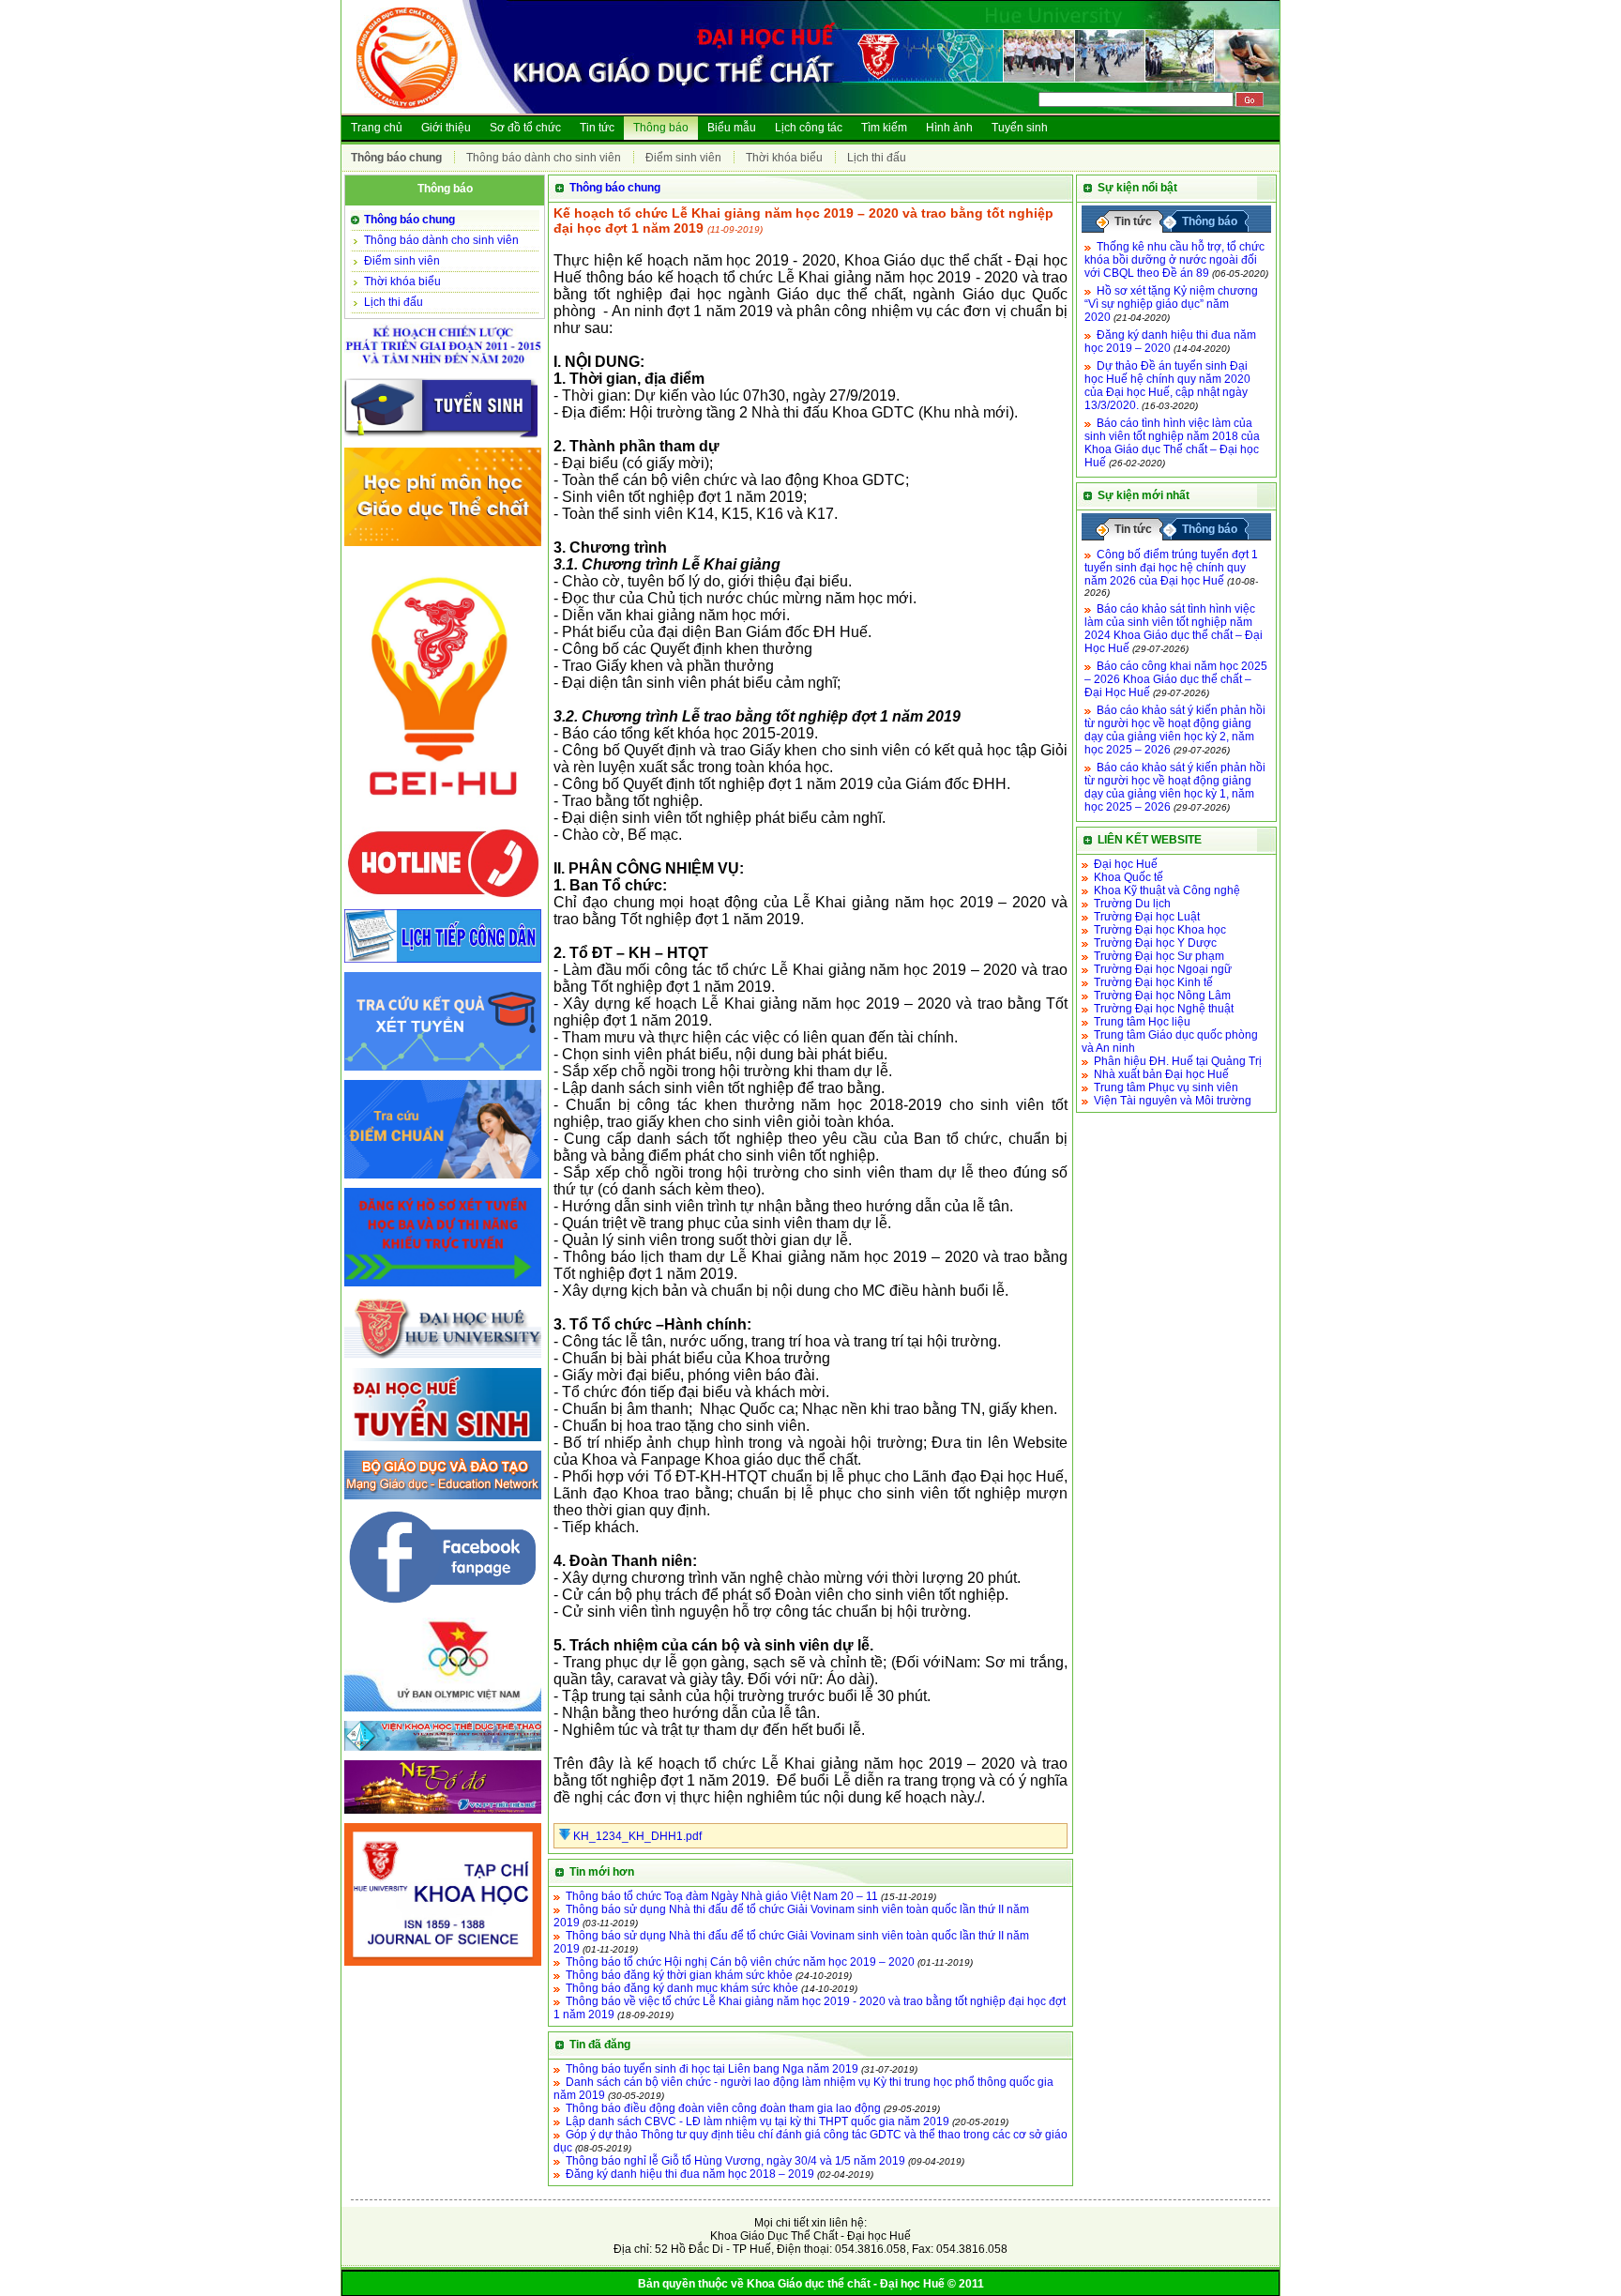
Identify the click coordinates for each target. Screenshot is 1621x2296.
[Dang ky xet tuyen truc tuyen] (443, 1287)
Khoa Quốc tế (1129, 877)
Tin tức (597, 128)
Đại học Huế (1126, 864)
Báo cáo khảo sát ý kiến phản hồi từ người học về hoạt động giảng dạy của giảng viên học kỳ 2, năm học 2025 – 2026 (1175, 730)
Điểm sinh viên (683, 158)
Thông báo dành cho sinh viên (544, 158)
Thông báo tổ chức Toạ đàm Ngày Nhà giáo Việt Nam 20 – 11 (722, 1896)
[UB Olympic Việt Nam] (443, 1712)
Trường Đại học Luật (1147, 917)
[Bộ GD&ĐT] (443, 1500)
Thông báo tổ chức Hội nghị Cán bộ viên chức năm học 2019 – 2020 (740, 1962)
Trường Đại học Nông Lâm (1162, 996)
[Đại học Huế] (443, 1360)
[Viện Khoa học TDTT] (443, 1752)
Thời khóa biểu (784, 158)
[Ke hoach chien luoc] (443, 370)
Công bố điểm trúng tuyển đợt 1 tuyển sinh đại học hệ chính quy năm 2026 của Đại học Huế (1171, 568)
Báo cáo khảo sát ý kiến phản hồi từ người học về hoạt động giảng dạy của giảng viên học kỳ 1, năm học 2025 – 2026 (1175, 787)
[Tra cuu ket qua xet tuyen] (443, 1072)
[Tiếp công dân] (443, 964)
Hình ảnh (949, 128)
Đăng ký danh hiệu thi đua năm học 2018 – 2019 (690, 2174)
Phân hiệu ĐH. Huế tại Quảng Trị (1178, 1061)
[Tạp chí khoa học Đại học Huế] (443, 1967)
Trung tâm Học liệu (1142, 1022)
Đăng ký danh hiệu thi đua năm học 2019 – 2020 (1170, 342)
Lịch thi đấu (877, 158)
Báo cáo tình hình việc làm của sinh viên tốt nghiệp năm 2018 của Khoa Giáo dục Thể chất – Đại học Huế (1172, 443)
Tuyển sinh (1020, 128)
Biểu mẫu (732, 128)
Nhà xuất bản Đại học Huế (1161, 1074)
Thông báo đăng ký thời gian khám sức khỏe (679, 1975)
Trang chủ (377, 128)
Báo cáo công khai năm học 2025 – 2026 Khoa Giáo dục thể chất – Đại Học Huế (1176, 679)
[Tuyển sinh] (443, 439)
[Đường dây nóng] (443, 901)
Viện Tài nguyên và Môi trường (1173, 1101)
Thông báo (661, 128)
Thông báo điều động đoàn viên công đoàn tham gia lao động (723, 2108)
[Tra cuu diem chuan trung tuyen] (443, 1179)
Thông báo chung (396, 158)
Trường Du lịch (1132, 904)
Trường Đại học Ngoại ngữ (1163, 969)
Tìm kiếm (884, 128)
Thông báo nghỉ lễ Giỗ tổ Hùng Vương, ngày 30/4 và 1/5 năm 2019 (735, 2161)
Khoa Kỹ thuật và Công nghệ (1167, 890)
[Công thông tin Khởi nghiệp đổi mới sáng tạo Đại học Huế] (443, 818)
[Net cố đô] (443, 1815)
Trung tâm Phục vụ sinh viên (1166, 1087)
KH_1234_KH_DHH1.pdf (636, 1836)
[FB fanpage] (443, 1609)
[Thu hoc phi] (443, 547)
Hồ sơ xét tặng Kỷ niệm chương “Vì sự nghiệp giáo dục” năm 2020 (1171, 304)
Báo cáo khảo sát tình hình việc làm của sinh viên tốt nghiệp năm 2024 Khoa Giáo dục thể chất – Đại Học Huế (1174, 629)
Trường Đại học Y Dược (1155, 943)
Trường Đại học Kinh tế (1153, 982)
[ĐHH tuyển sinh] (443, 1442)
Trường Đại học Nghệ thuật (1164, 1009)
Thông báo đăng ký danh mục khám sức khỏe (682, 1988)
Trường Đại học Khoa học (1160, 930)
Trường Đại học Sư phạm (1159, 956)
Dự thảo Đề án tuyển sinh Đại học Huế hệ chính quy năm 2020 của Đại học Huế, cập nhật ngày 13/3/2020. (1167, 386)
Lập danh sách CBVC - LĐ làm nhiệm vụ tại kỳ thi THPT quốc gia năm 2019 (757, 2121)
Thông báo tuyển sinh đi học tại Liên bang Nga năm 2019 (712, 2069)
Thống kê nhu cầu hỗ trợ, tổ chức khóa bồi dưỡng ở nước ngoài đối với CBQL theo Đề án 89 (1174, 260)
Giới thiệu (446, 128)
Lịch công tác (809, 128)
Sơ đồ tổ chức (525, 128)
